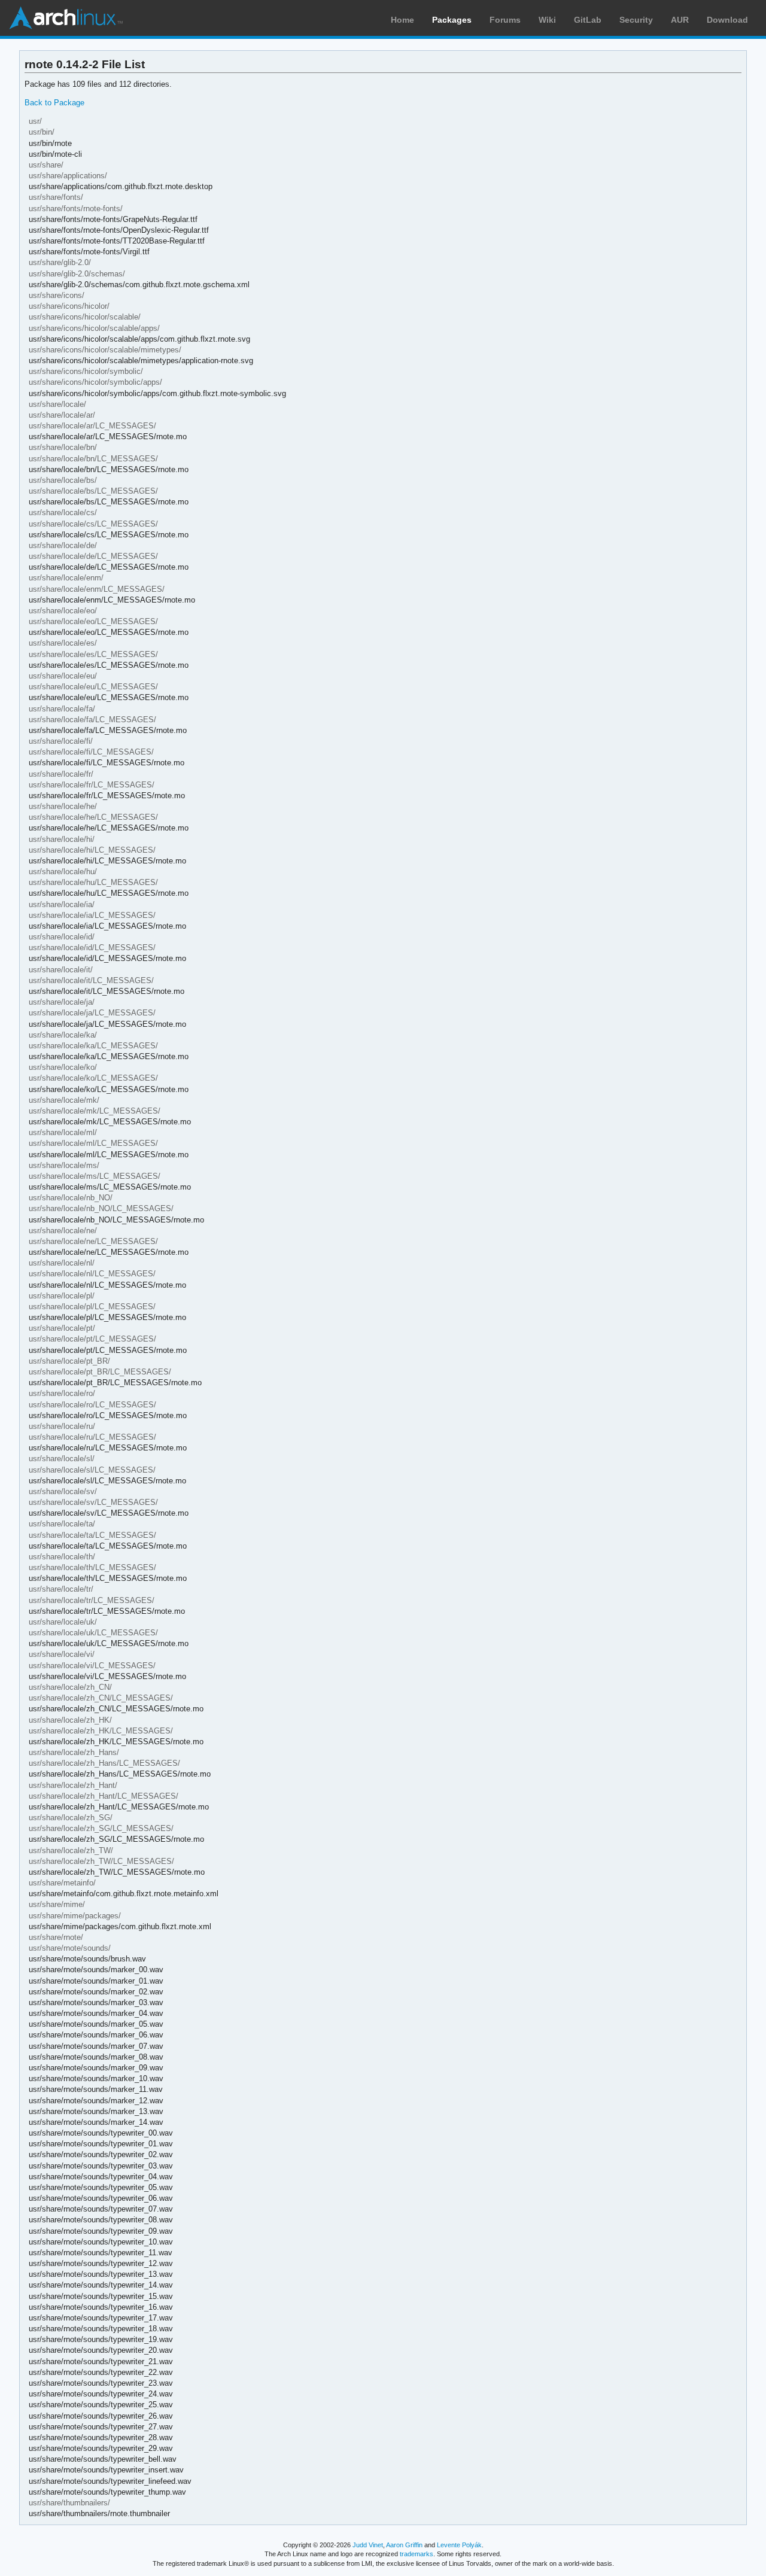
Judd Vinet (368, 2545)
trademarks (417, 2554)
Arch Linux (66, 18)
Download (727, 20)
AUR (680, 20)
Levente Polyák (459, 2545)
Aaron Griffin (404, 2545)
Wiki (547, 20)
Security (636, 20)
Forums (505, 20)
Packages (452, 20)
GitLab (588, 20)
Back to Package (54, 103)
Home (402, 20)
